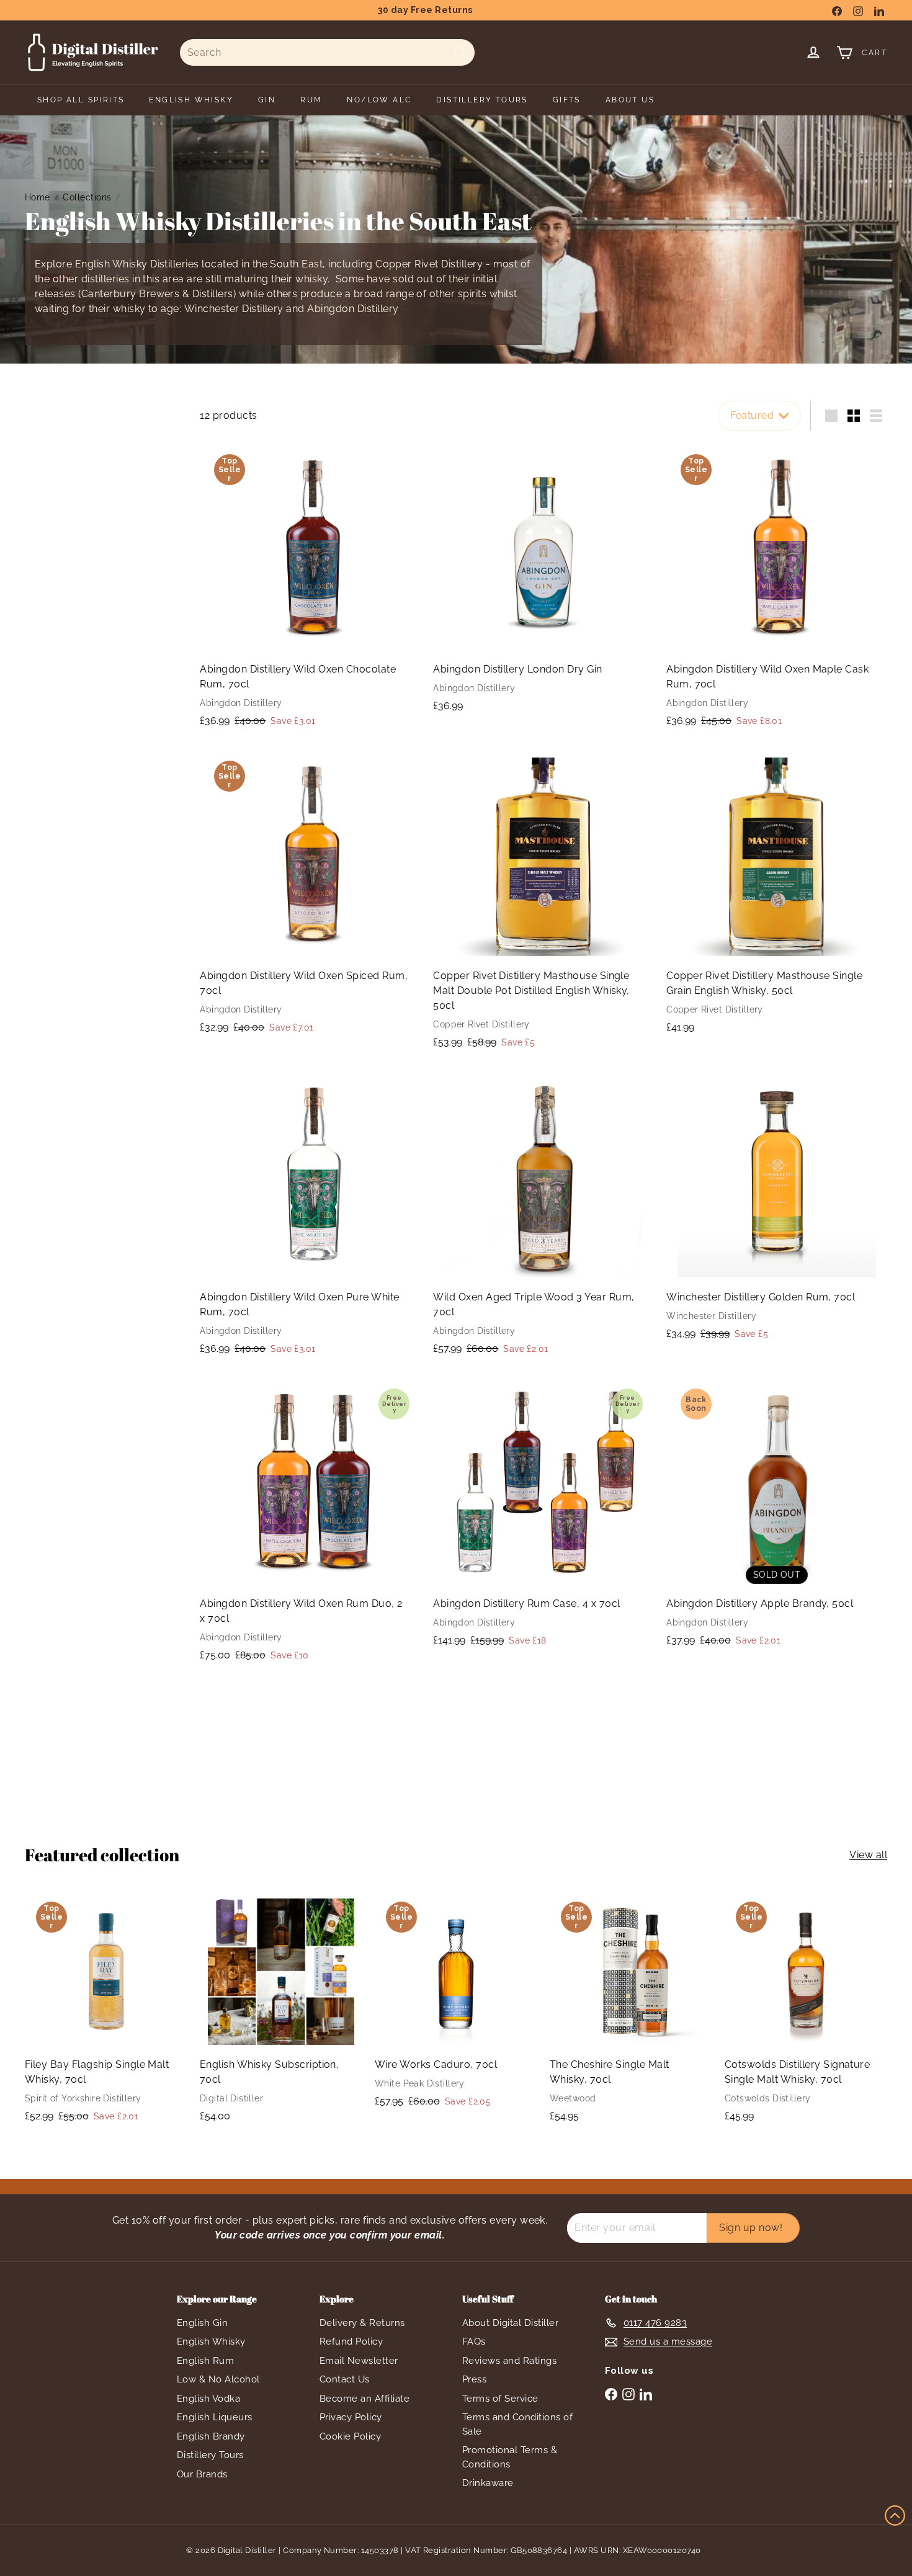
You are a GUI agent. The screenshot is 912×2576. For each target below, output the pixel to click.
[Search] (460, 52)
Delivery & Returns (362, 2323)
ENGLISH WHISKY (191, 100)
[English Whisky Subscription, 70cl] (281, 2012)
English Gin (202, 2323)
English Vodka (208, 2399)
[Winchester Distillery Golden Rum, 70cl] (777, 1210)
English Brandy (211, 2436)
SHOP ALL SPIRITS (81, 100)
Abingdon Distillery (353, 309)
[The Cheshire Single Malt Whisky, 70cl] (631, 2012)
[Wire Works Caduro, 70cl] (456, 2006)
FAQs (474, 2341)
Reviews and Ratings (509, 2361)
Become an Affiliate (364, 2399)
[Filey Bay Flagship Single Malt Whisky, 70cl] (106, 2013)
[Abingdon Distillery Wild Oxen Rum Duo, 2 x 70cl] (310, 1524)
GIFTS (567, 100)
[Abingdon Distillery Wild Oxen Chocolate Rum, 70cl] (310, 590)
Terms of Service (500, 2399)
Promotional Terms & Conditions (510, 2457)
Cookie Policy (350, 2436)
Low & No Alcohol (218, 2379)
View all (868, 1855)
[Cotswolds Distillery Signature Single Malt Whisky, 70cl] (806, 2012)
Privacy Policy (351, 2417)
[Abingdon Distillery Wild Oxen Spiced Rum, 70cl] (310, 897)
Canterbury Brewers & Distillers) (159, 294)
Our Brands (202, 2474)
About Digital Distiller (510, 2323)
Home (38, 197)
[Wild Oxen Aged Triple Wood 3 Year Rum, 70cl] (543, 1218)
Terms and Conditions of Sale (517, 2424)
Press (474, 2379)
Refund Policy (351, 2341)
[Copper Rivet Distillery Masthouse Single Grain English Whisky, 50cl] (777, 896)
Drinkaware (488, 2483)
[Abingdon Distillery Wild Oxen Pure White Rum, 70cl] (310, 1218)
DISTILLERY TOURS (482, 100)
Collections (87, 197)
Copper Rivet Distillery (429, 264)
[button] (895, 2516)
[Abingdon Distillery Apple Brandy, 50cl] (777, 1517)
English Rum (205, 2361)
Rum (311, 100)
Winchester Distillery (234, 309)
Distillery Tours (210, 2455)
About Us (630, 100)
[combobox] (327, 52)
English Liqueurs (215, 2417)
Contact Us (345, 2379)
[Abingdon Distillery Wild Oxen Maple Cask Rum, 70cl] (777, 590)
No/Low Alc (379, 100)
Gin (267, 100)
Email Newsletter (359, 2361)
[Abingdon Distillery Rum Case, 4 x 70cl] (543, 1517)
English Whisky (211, 2341)
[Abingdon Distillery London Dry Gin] (543, 582)
